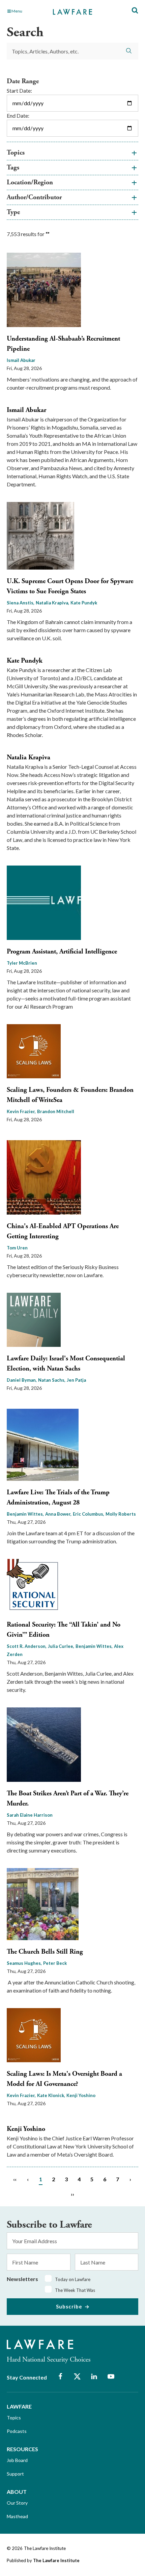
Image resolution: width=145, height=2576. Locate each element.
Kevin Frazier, (21, 1111)
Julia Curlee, (61, 1646)
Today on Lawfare (73, 2279)
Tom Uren (17, 1248)
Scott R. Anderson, (27, 1646)
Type (13, 212)
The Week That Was (75, 2290)
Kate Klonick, (51, 2095)
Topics (16, 153)
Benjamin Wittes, (25, 1514)
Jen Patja (76, 1380)
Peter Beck (55, 1963)
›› (72, 2194)
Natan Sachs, (52, 1380)
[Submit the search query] (129, 51)
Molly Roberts (121, 1514)
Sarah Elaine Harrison (30, 1815)
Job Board (17, 2460)
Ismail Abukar (21, 360)
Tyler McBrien (22, 963)
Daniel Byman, (22, 1380)
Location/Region (30, 182)
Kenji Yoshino (81, 2095)
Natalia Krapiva (28, 757)
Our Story (17, 2503)
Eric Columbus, (89, 1514)
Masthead (17, 2516)
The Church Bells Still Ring (45, 1952)
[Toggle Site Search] (135, 11)
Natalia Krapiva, (52, 603)
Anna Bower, (58, 1514)
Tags (13, 168)
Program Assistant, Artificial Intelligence (62, 952)
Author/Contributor (34, 197)
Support (15, 2474)
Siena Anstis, (21, 603)
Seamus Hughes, (24, 1963)
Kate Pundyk (84, 603)
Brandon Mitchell (56, 1111)
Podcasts (17, 2431)
